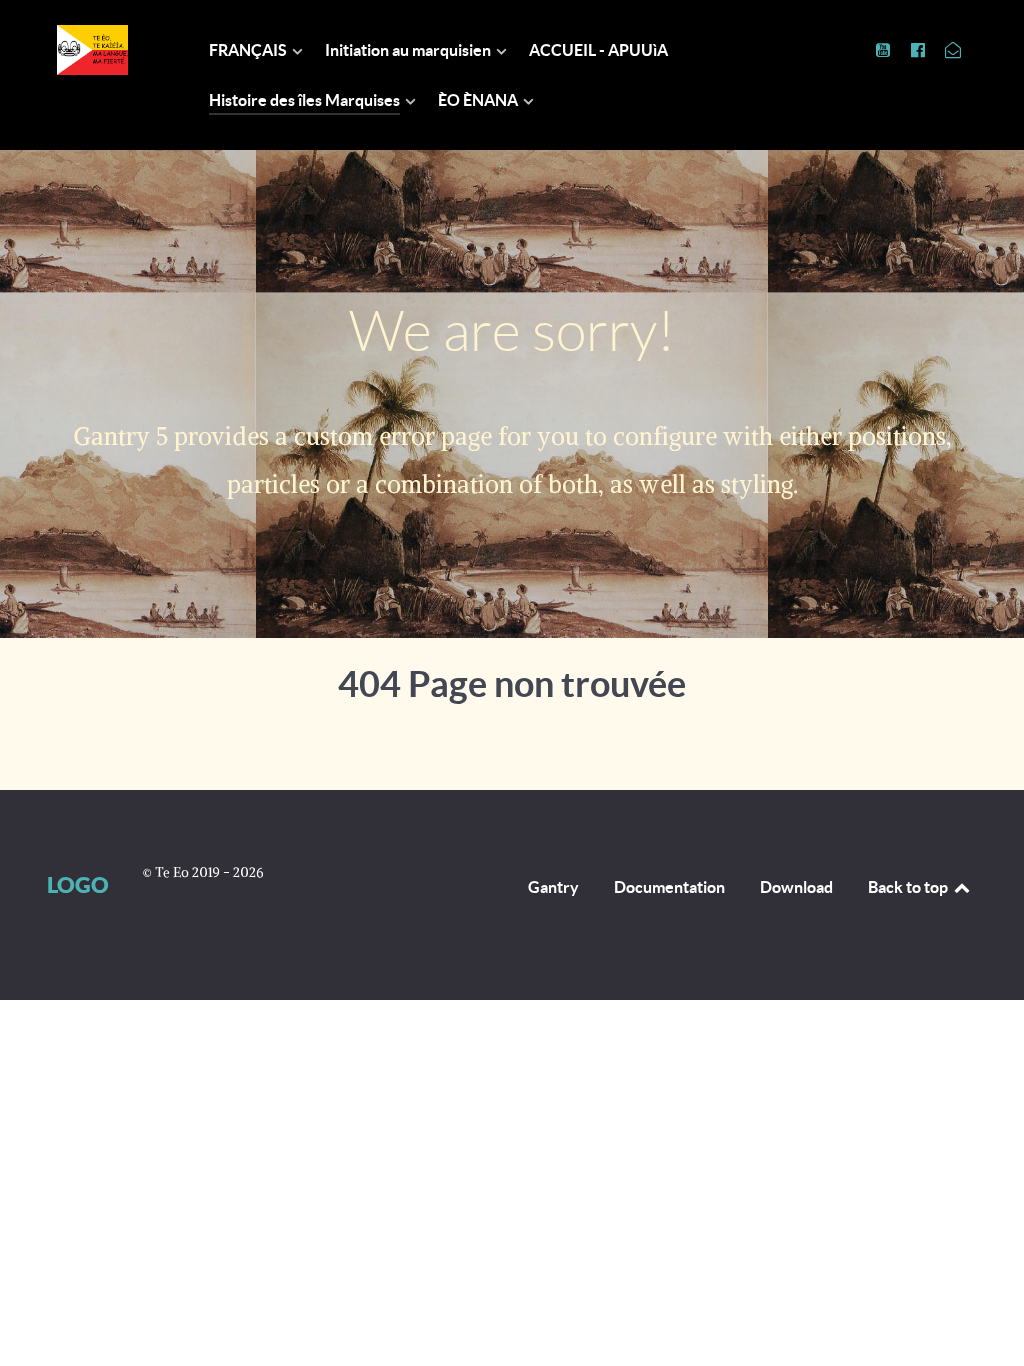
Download (796, 887)
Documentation (669, 887)
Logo (78, 884)
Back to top (909, 887)
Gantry (553, 887)
